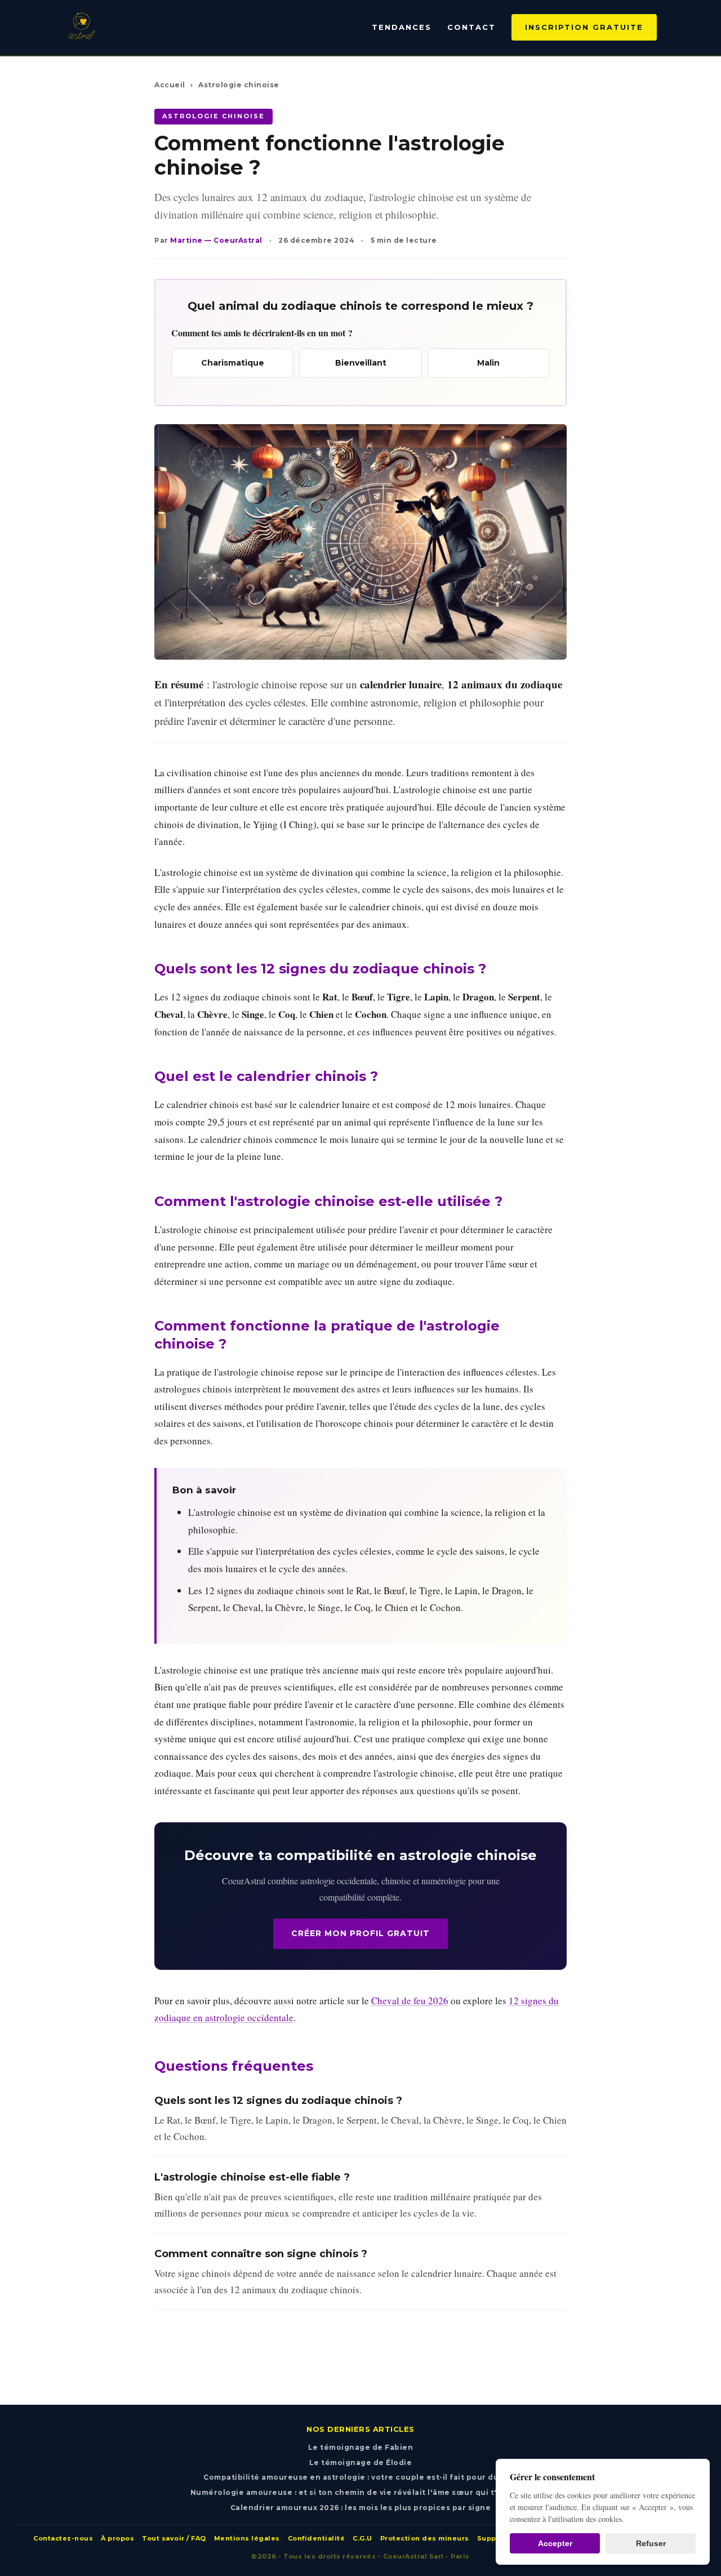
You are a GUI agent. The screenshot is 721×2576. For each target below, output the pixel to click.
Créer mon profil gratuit (360, 1933)
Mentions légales (247, 2538)
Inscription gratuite (584, 27)
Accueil (170, 85)
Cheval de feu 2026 (410, 2001)
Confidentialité (317, 2538)
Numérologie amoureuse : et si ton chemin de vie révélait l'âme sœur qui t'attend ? (361, 2492)
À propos (117, 2538)
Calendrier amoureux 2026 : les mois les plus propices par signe (361, 2508)
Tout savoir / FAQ (174, 2538)
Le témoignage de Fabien (361, 2447)
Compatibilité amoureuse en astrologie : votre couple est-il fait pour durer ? (360, 2477)
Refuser (651, 2543)
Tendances (402, 27)
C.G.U (362, 2538)
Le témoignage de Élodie (361, 2462)
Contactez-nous (63, 2538)
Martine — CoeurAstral (216, 240)
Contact (471, 27)
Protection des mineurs (425, 2538)
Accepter (555, 2543)
